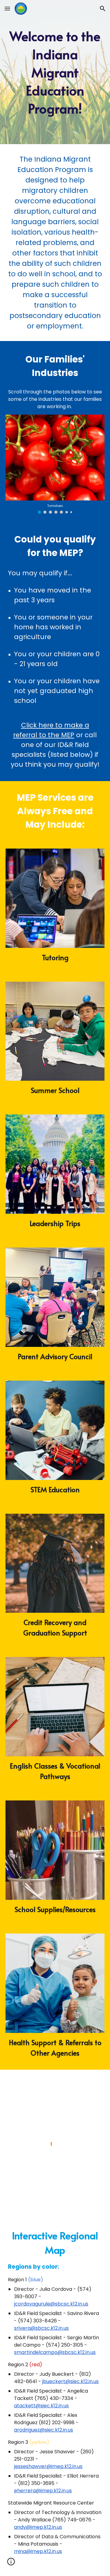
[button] (7, 8)
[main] (55, 72)
